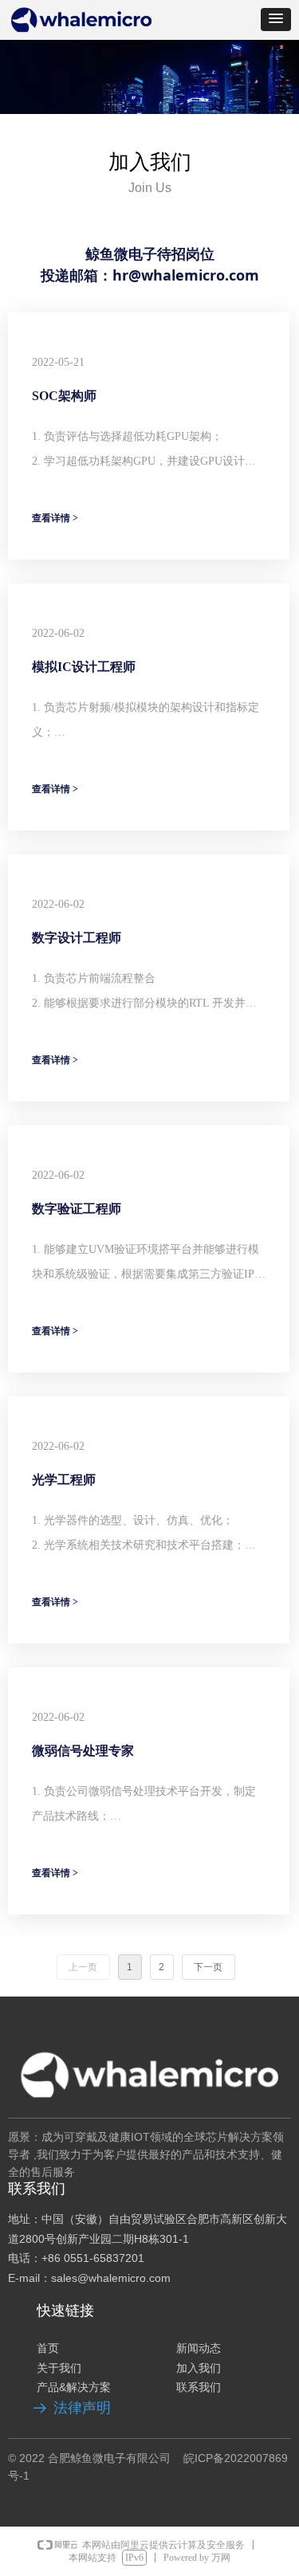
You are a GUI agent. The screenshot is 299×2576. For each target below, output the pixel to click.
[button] (276, 20)
